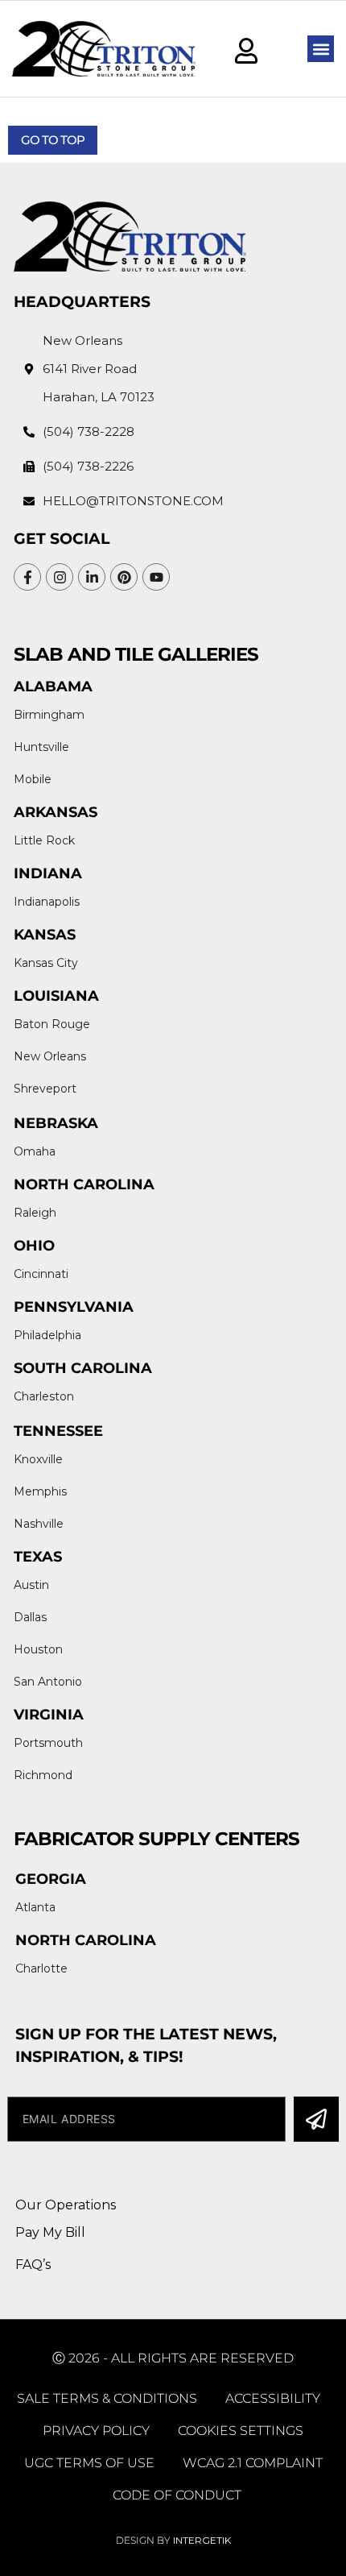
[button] (321, 49)
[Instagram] (60, 577)
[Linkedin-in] (92, 577)
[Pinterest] (124, 577)
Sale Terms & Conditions (107, 2398)
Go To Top (53, 140)
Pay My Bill (50, 2232)
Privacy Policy (96, 2431)
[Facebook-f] (27, 577)
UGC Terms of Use (89, 2463)
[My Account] (246, 51)
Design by (173, 2540)
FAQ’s (33, 2265)
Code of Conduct (177, 2495)
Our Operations (66, 2205)
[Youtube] (156, 577)
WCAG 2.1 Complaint (253, 2463)
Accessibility (273, 2398)
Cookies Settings (241, 2431)
